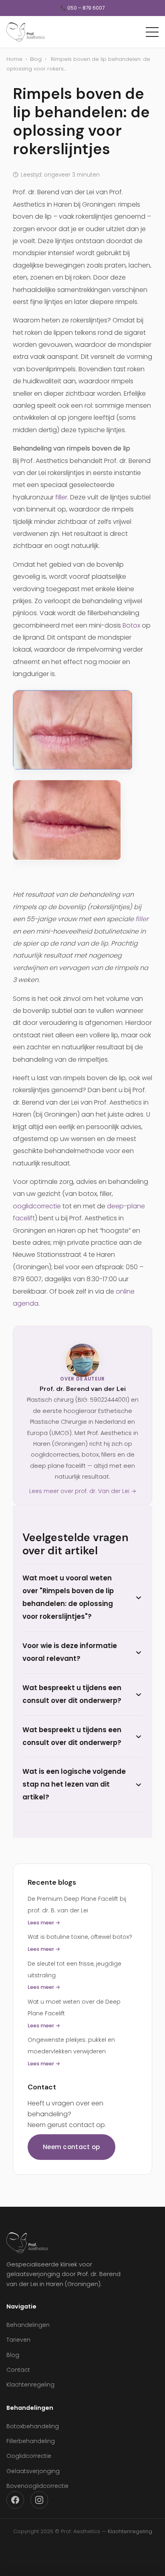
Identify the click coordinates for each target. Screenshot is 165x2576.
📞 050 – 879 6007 (82, 8)
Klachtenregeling (30, 2385)
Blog (36, 59)
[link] (82, 730)
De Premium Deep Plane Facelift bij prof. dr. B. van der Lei (77, 1911)
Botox (131, 625)
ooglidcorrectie (37, 1206)
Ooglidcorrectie (29, 2456)
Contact (18, 2370)
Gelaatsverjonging (33, 2471)
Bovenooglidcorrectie (37, 2486)
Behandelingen (28, 2325)
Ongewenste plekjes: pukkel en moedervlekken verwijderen (71, 2052)
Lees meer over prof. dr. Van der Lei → (83, 1491)
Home (14, 59)
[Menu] (152, 32)
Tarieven (18, 2340)
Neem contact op (71, 2147)
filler (61, 497)
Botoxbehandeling (33, 2426)
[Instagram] (39, 2500)
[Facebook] (15, 2500)
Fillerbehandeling (31, 2441)
